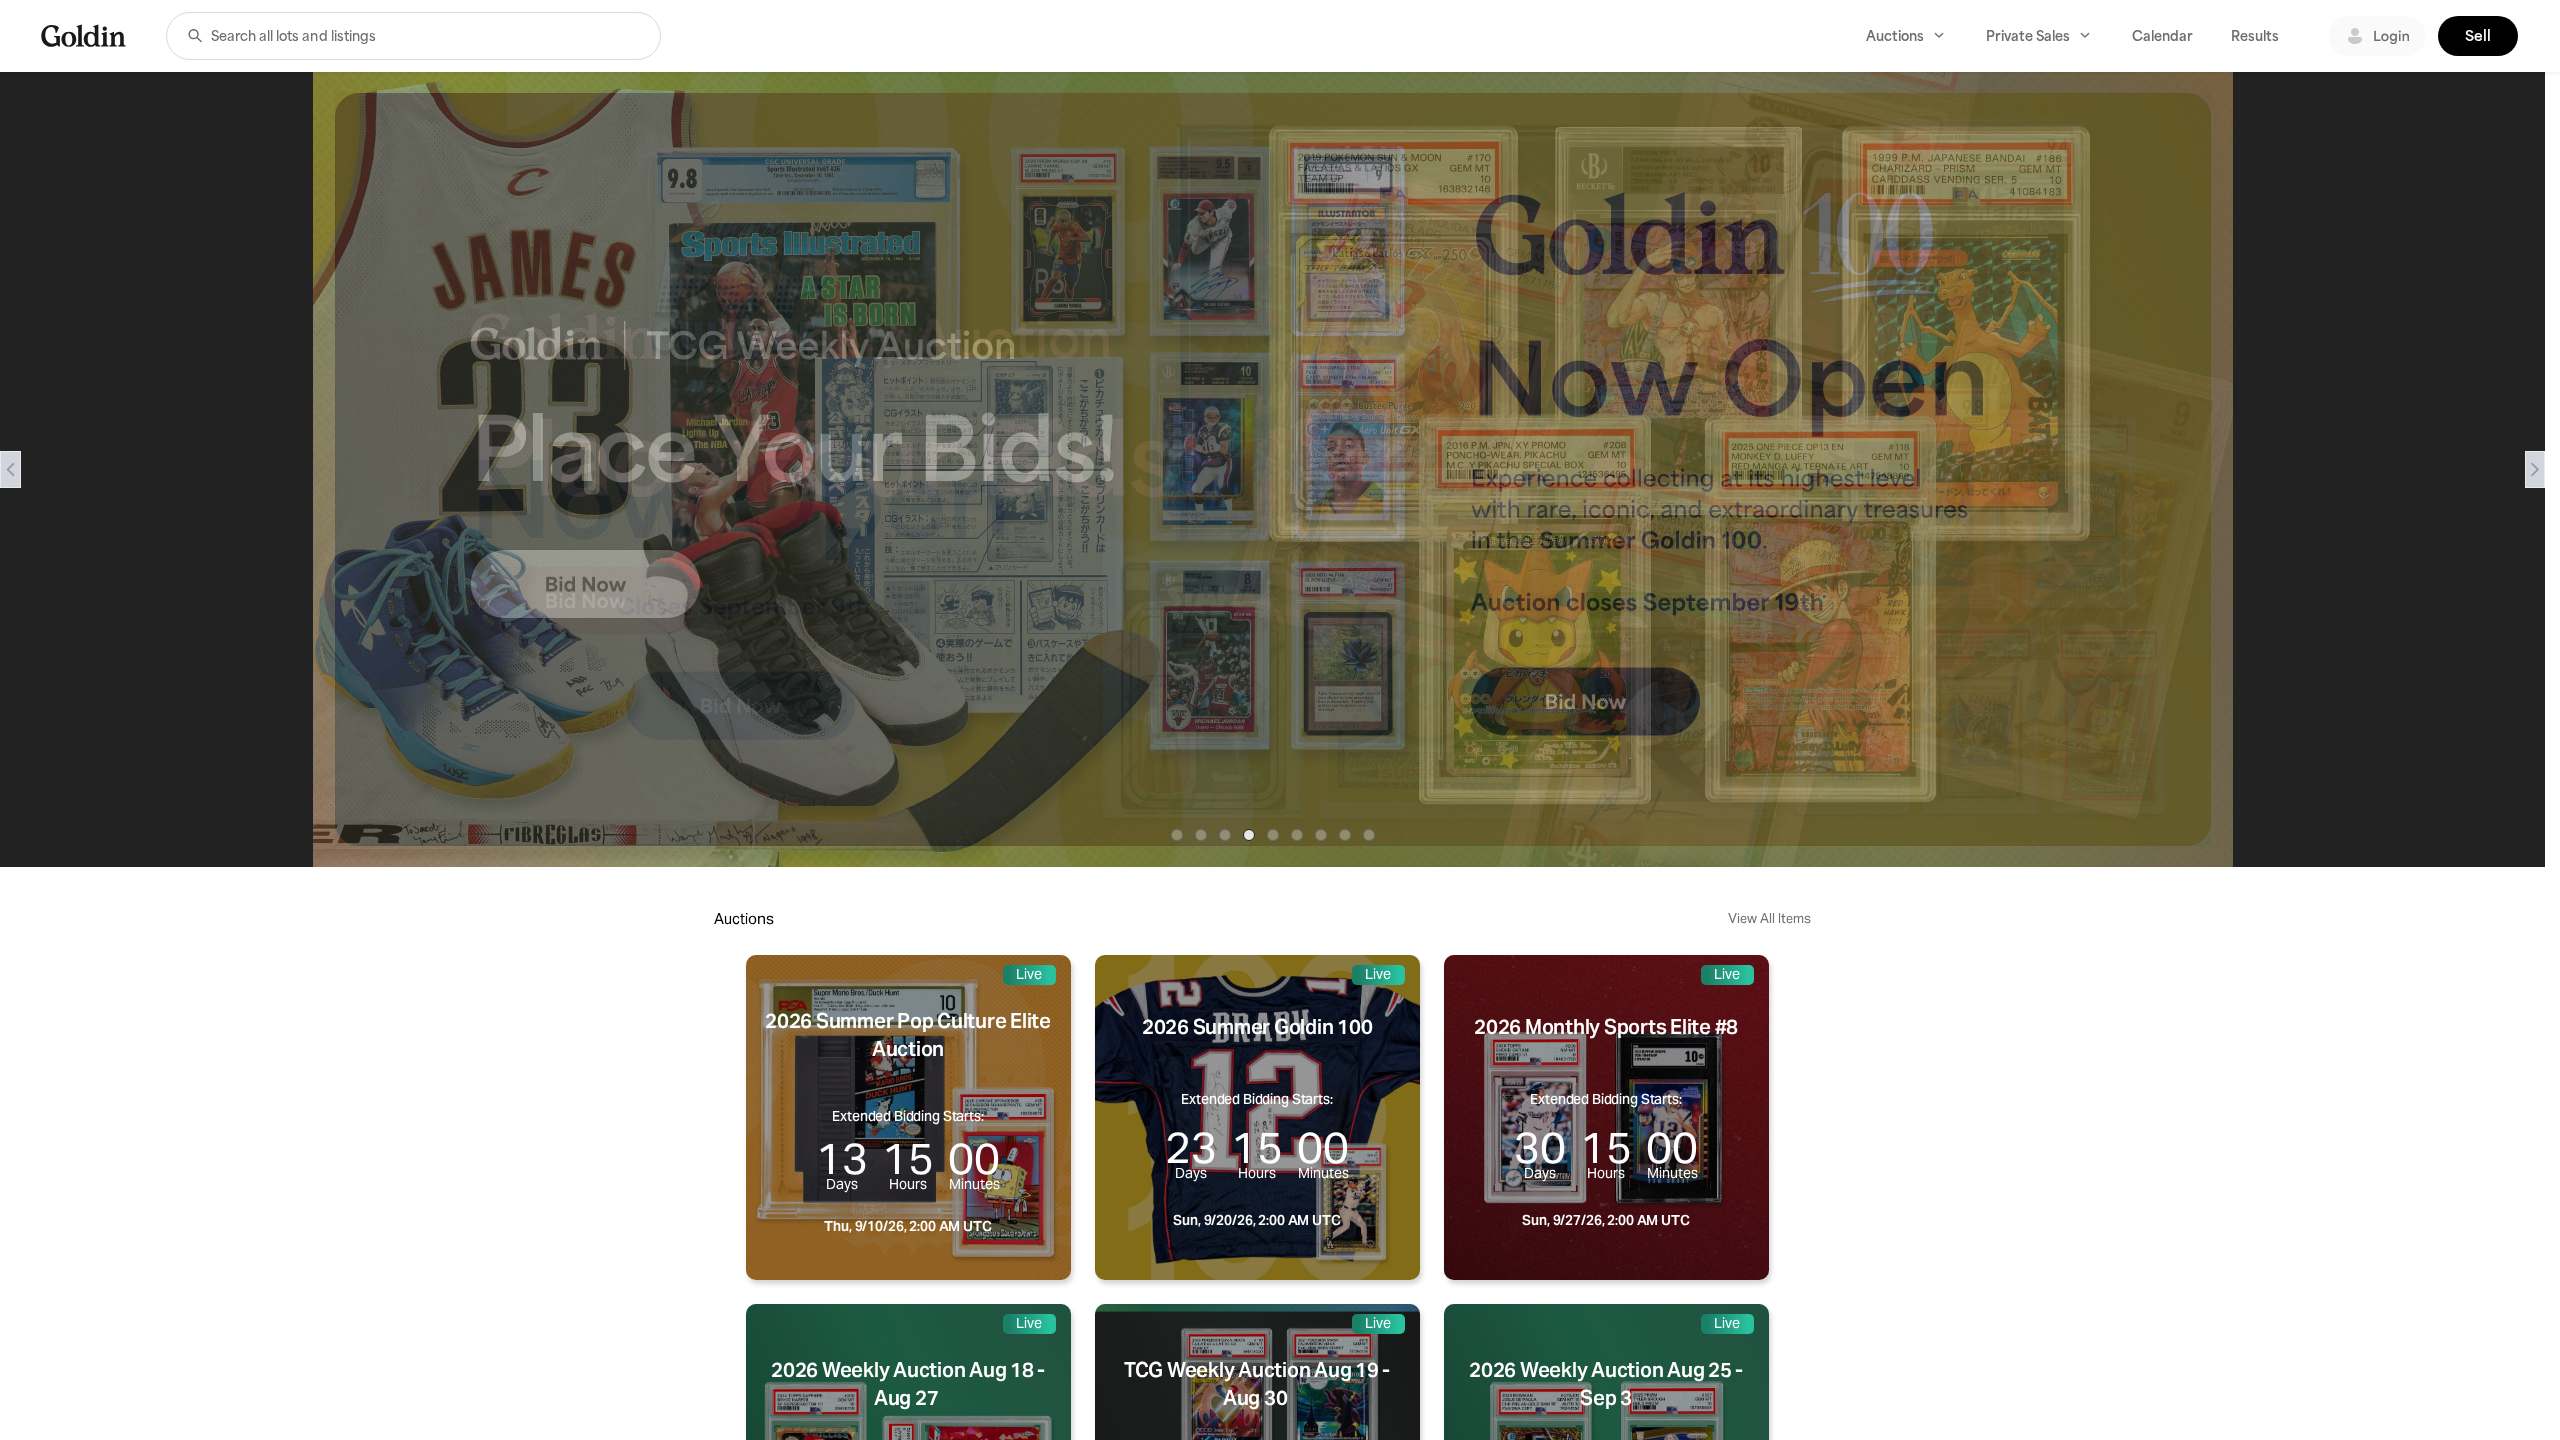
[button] (195, 36)
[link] (83, 35)
